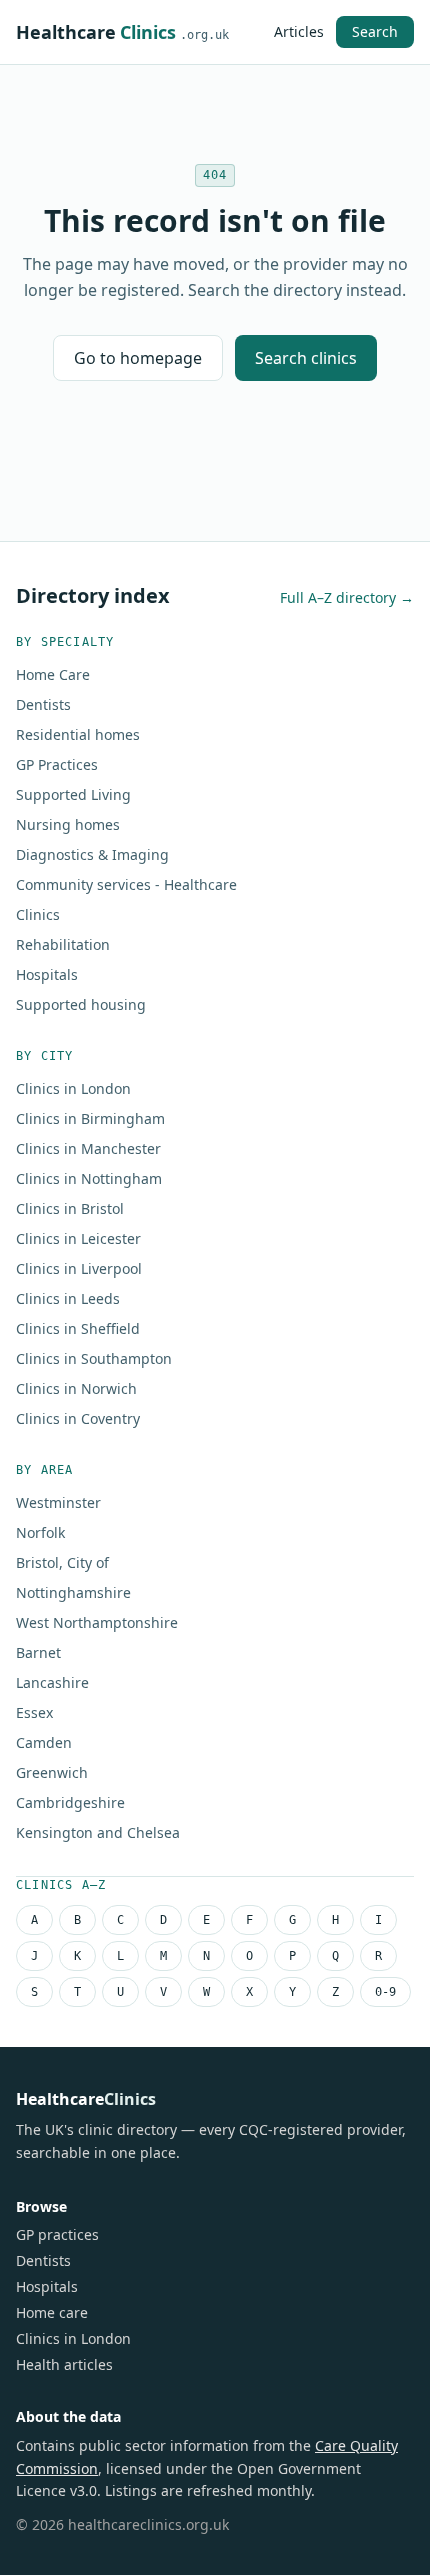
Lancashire (52, 1682)
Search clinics (306, 358)
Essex (34, 1712)
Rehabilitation (63, 944)
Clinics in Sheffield (78, 1328)
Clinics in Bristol (70, 1208)
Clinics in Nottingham (89, 1178)
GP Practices (57, 764)
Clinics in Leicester (78, 1238)
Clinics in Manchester (88, 1148)
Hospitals (47, 974)
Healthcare (122, 32)
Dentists (43, 704)
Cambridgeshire (70, 1802)
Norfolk (40, 1532)
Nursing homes (68, 824)
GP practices (57, 2234)
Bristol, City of (62, 1562)
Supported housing (81, 1004)
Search (375, 31)
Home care (52, 2312)
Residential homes (78, 734)
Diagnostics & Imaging (92, 854)
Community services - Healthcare (126, 884)
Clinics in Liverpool (79, 1268)
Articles (299, 31)
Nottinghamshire (73, 1592)
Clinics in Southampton (94, 1358)
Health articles (64, 2364)
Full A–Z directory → (347, 597)
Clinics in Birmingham (90, 1118)
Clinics (38, 914)
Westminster (58, 1502)
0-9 (385, 1992)
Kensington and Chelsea (98, 1832)
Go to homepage (138, 358)
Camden (44, 1742)
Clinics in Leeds (68, 1298)
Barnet (38, 1652)
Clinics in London (73, 1088)
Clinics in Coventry (78, 1418)
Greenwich (52, 1772)
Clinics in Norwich (76, 1388)
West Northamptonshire (97, 1622)
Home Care (53, 674)
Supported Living (73, 794)
